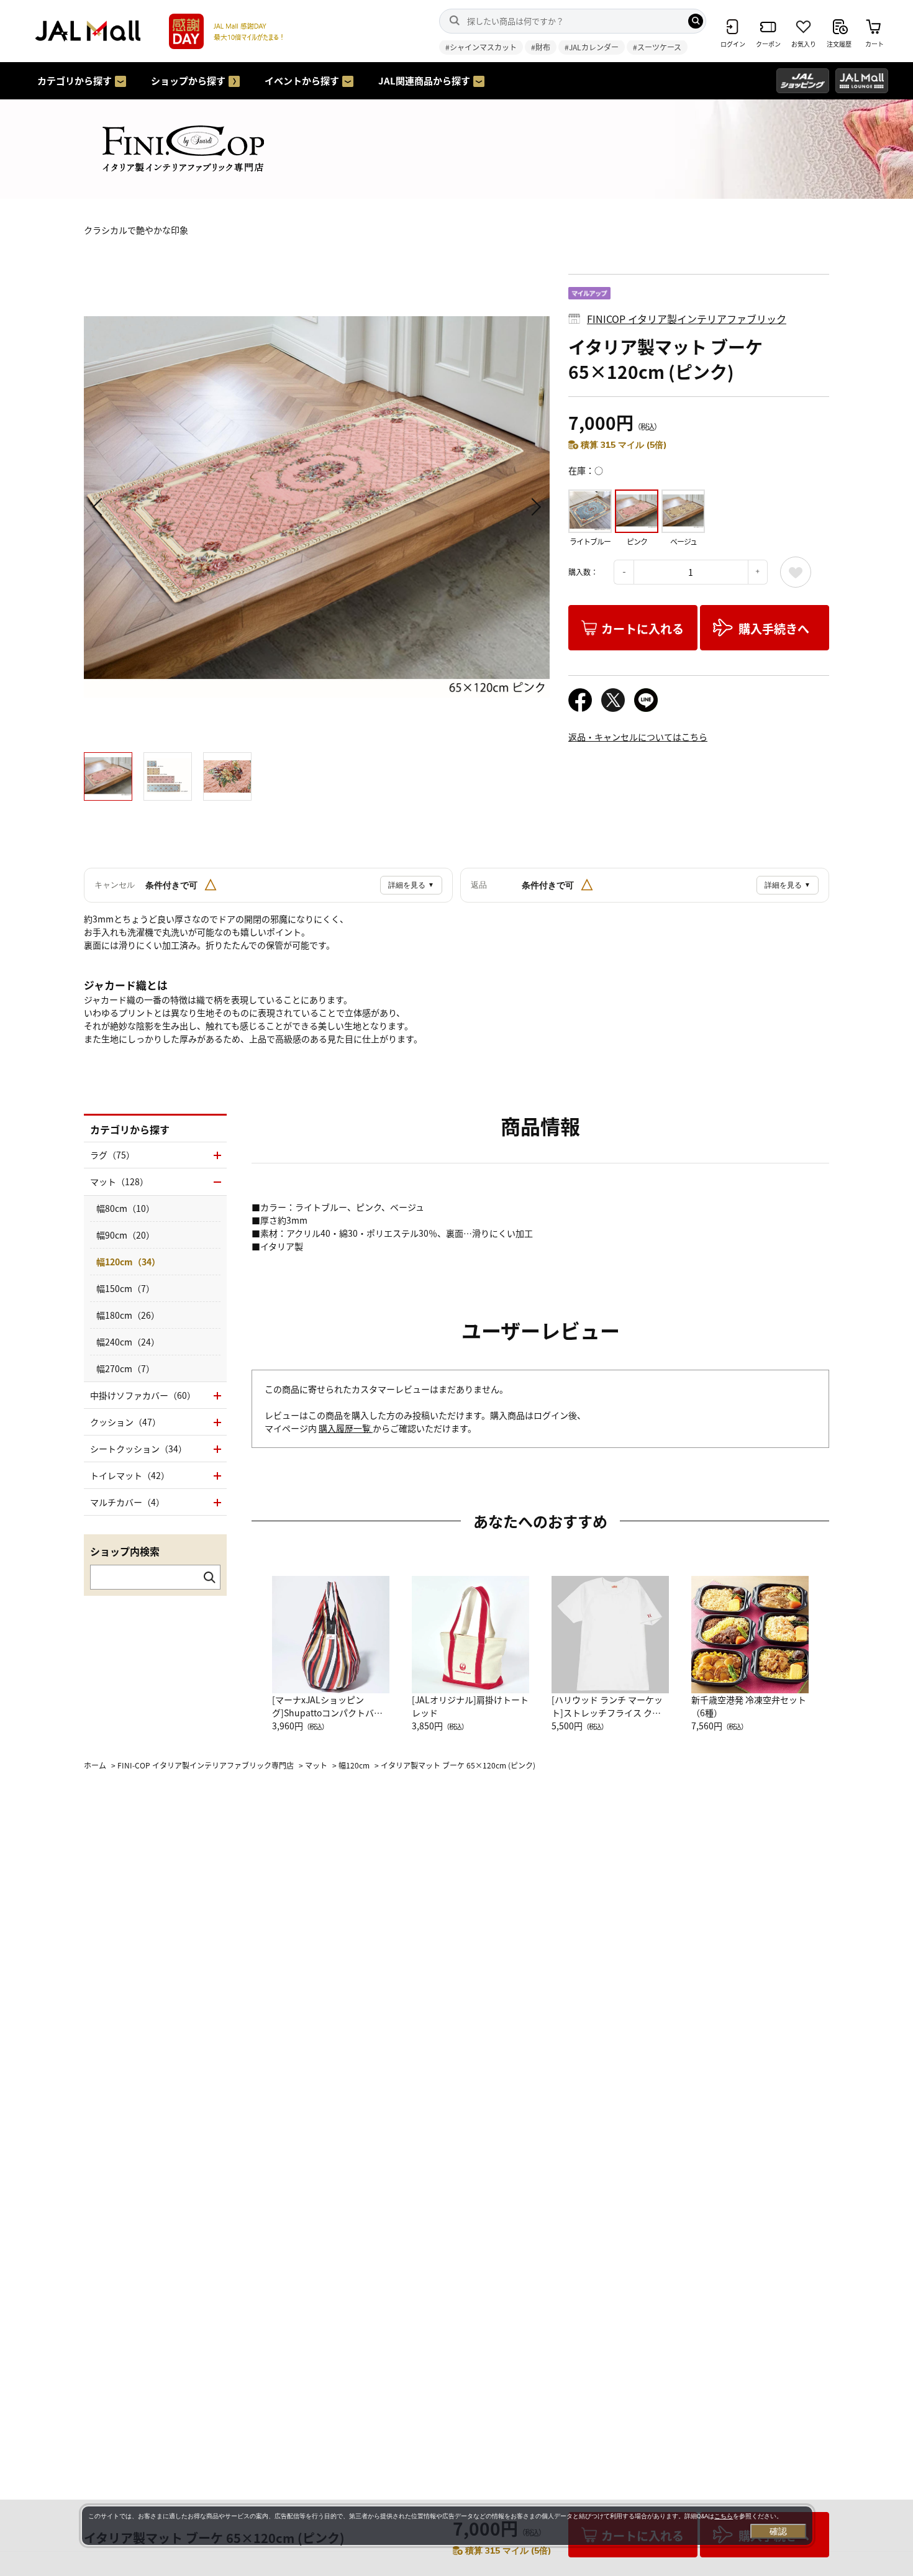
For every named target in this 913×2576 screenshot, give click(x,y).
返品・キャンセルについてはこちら (638, 737)
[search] (696, 21)
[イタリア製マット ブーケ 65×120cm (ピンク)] (317, 507)
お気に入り (796, 572)
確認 (778, 2531)
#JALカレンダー (592, 47)
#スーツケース (657, 47)
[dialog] (447, 2526)
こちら (724, 2516)
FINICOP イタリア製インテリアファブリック (687, 319)
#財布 (541, 47)
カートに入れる (643, 628)
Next (534, 507)
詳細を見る (411, 885)
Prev (99, 507)
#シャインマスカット (481, 47)
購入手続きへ (774, 628)
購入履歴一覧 (346, 1428)
